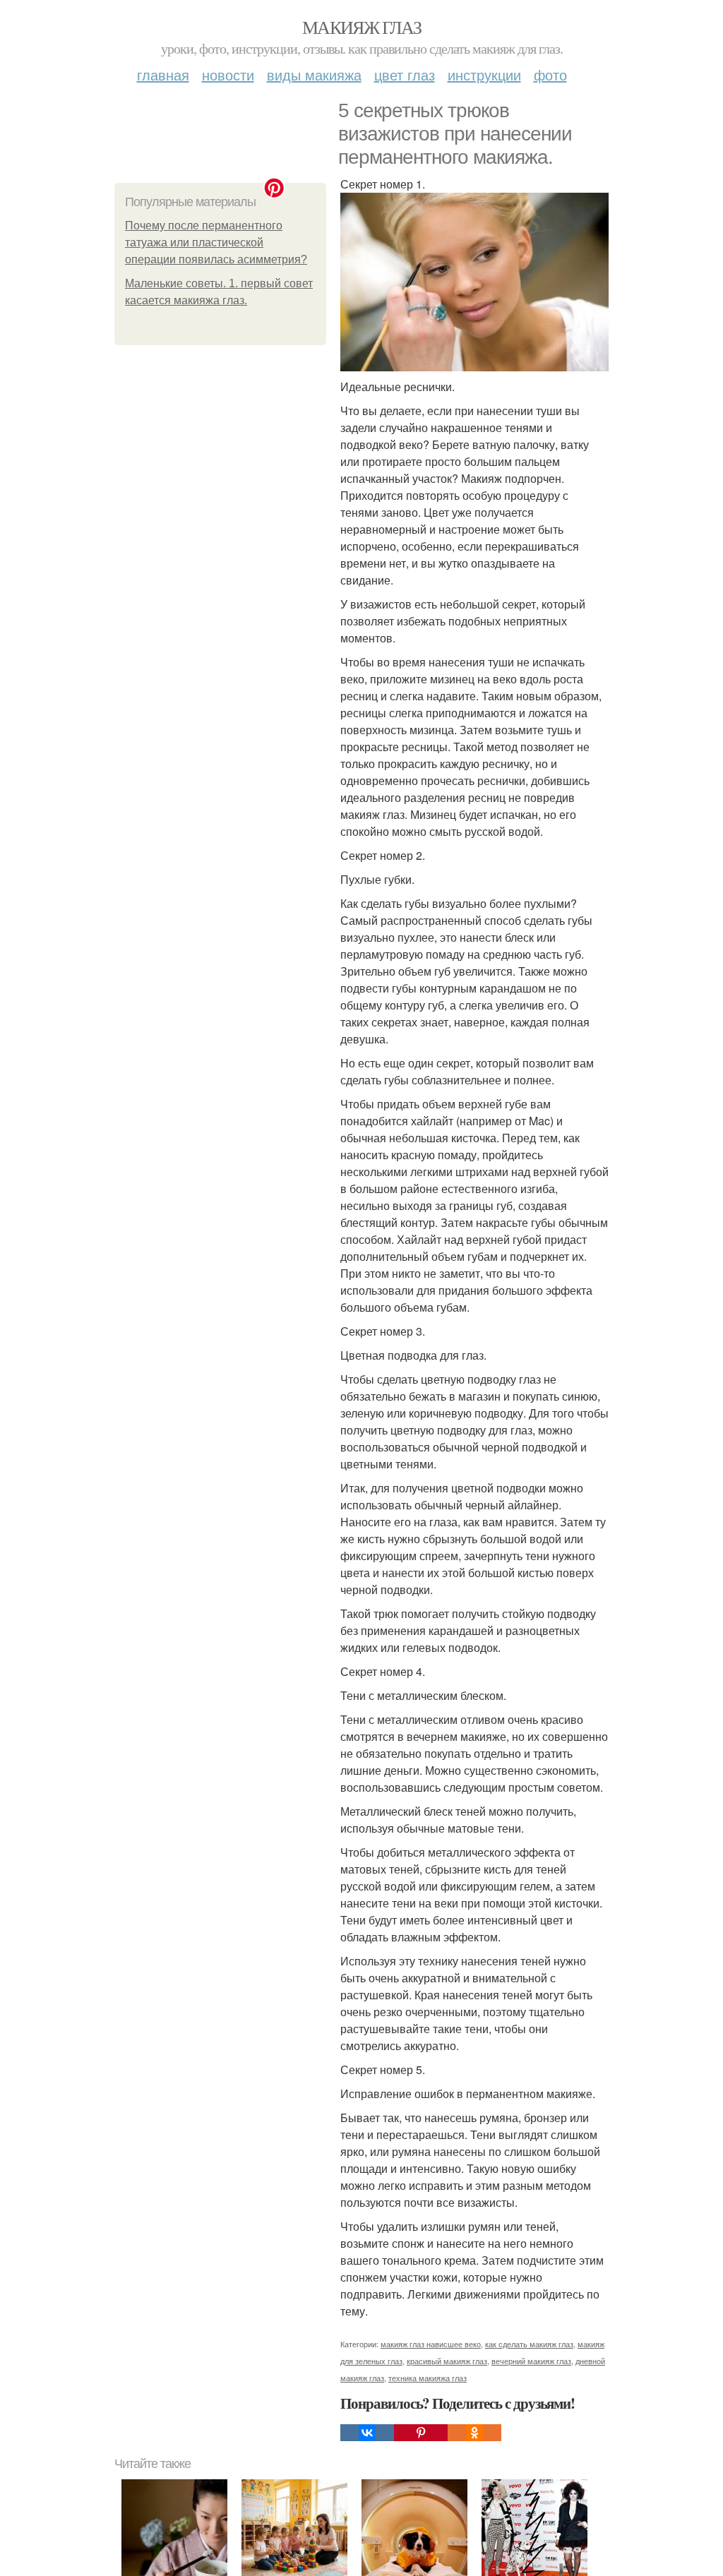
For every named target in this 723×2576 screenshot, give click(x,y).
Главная (163, 74)
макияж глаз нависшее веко (431, 2344)
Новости (228, 74)
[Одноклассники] (474, 2433)
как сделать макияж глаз (529, 2344)
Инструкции (484, 74)
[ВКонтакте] (367, 2433)
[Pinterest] (421, 2433)
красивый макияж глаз (447, 2361)
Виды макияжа (314, 74)
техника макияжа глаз (428, 2378)
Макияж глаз (361, 27)
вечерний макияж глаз (531, 2361)
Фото (550, 74)
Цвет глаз (405, 74)
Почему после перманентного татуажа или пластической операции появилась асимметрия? (216, 242)
